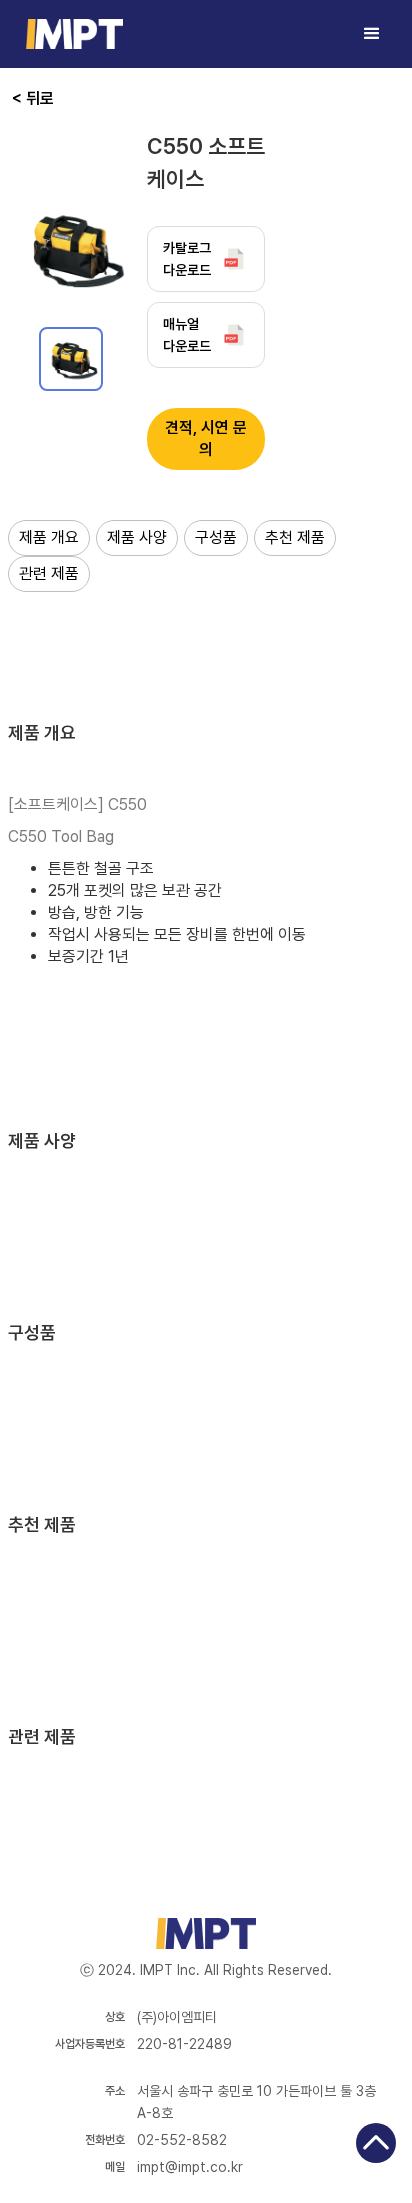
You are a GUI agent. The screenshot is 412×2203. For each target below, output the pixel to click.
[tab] (71, 359)
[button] (372, 34)
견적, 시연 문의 (206, 438)
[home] (69, 34)
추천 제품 (295, 537)
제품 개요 (49, 537)
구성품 (216, 537)
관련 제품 (49, 573)
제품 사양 (137, 537)
